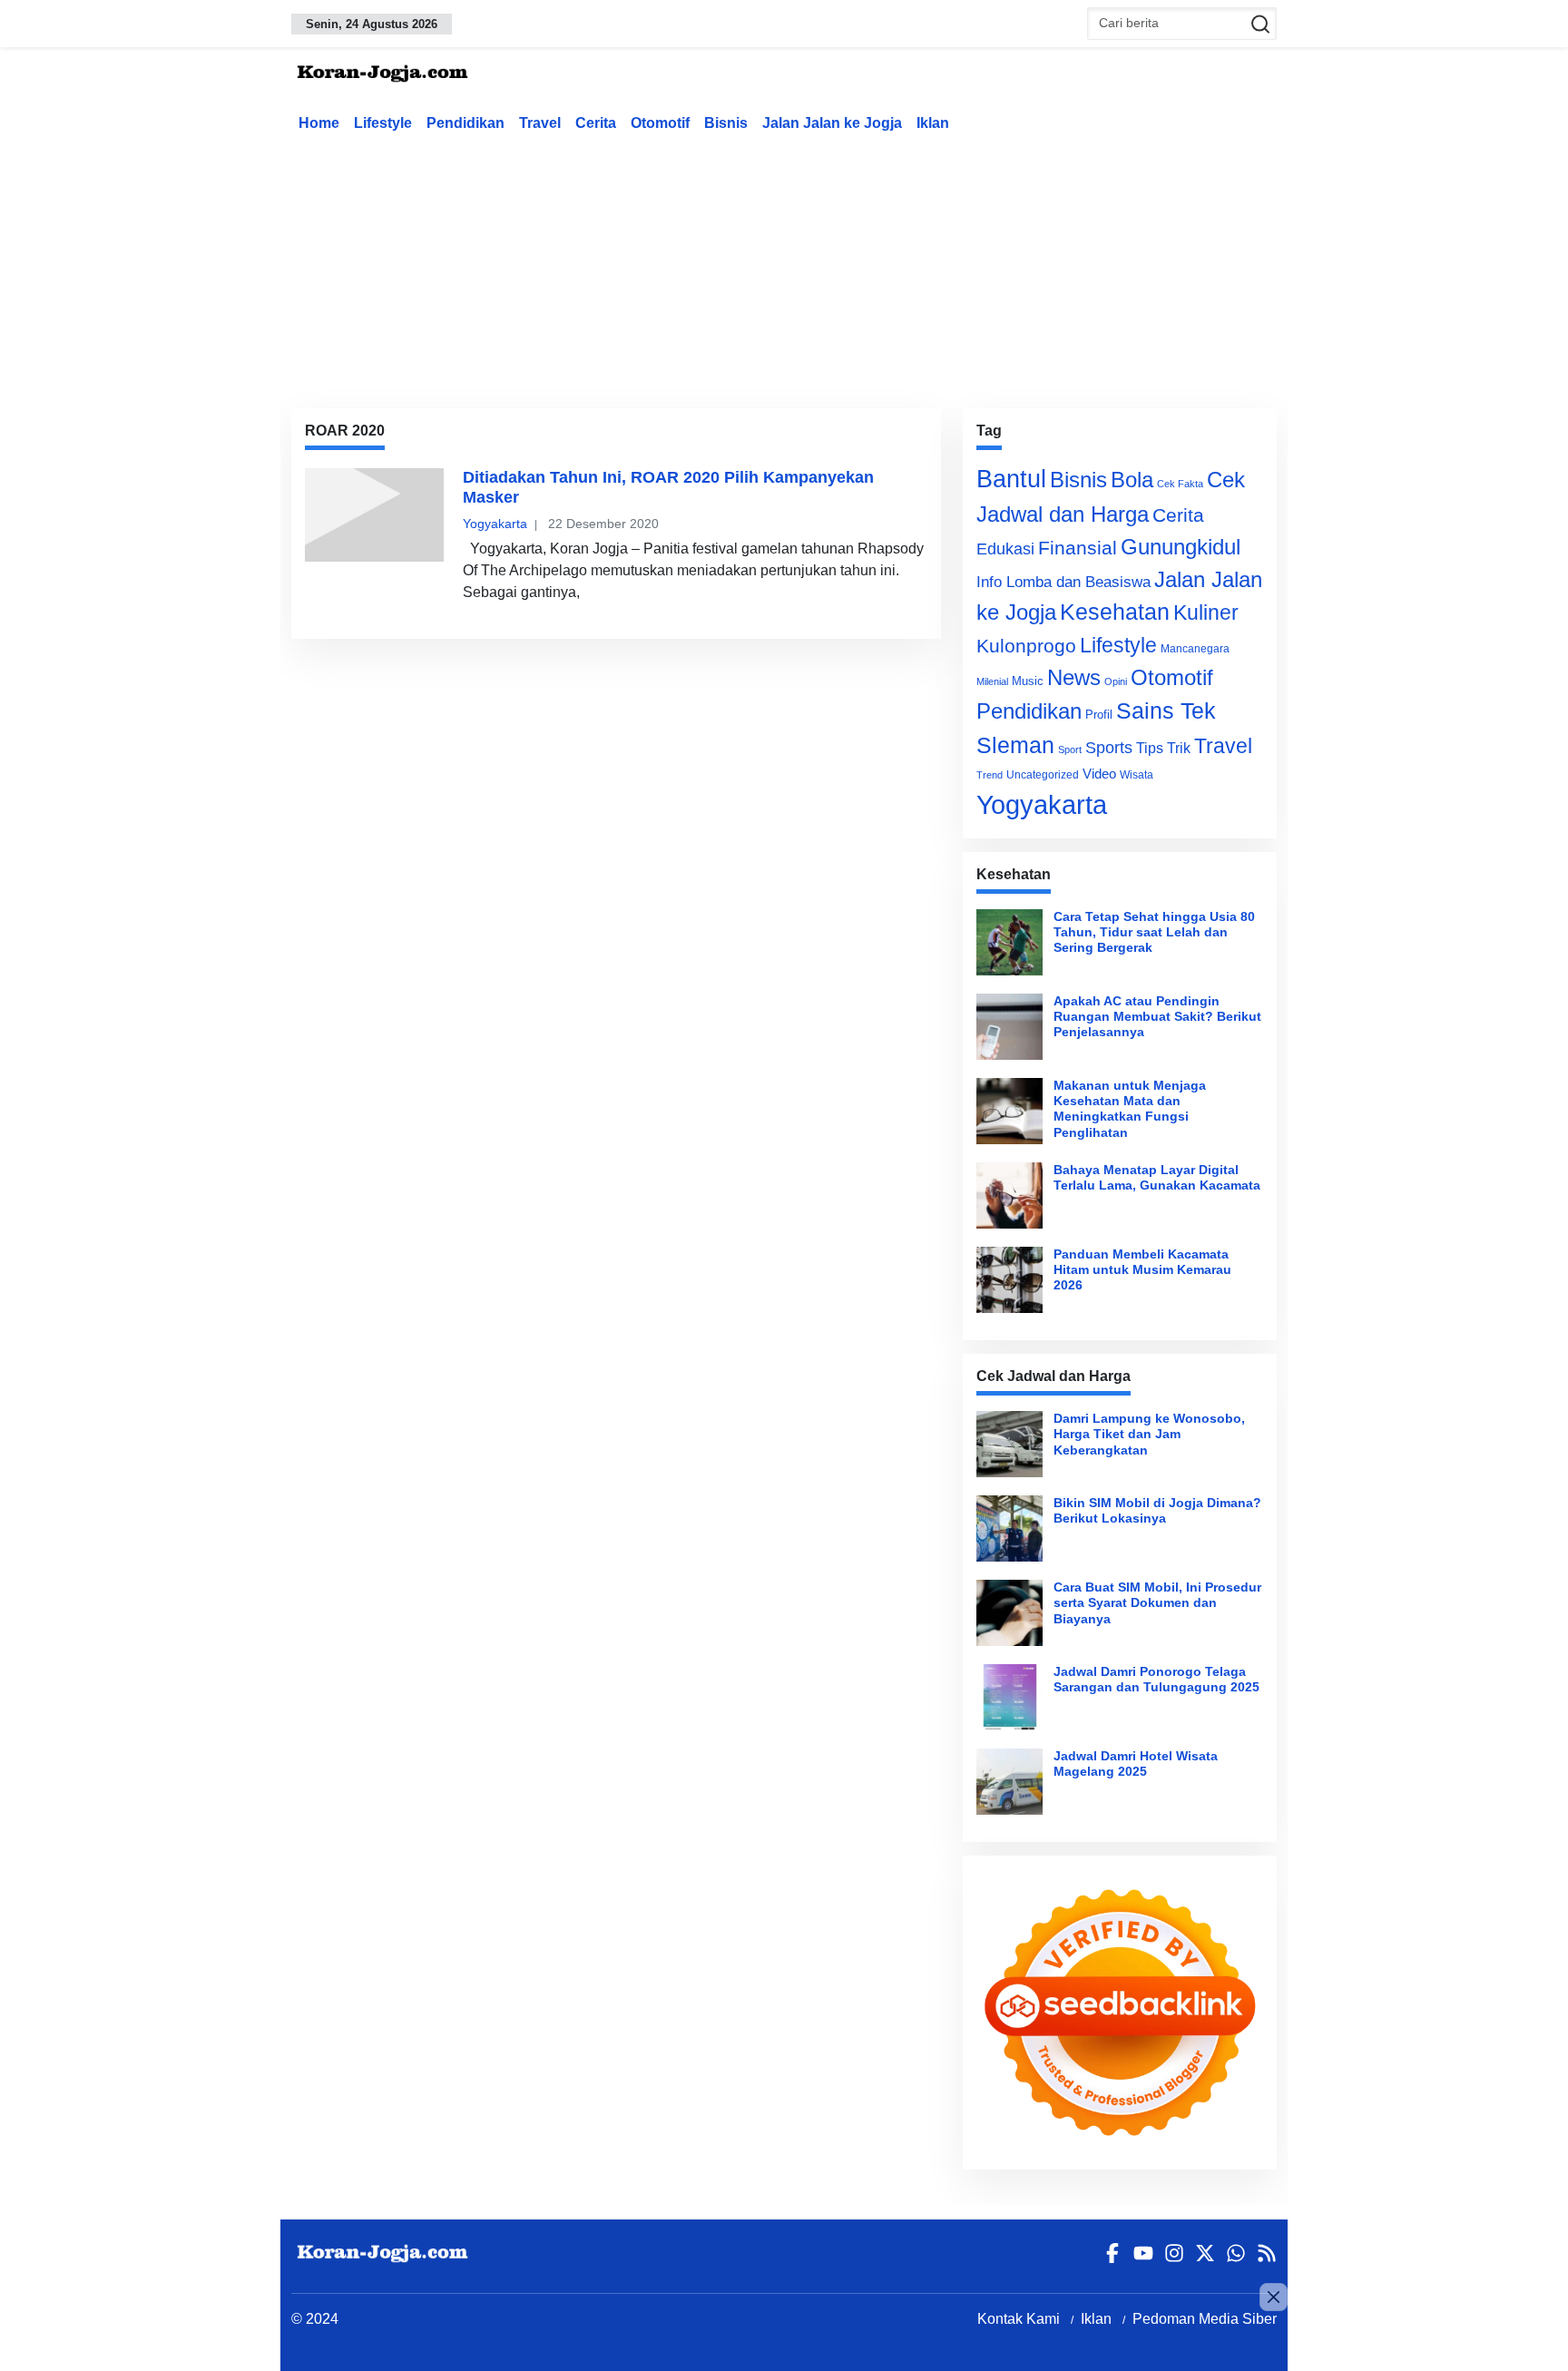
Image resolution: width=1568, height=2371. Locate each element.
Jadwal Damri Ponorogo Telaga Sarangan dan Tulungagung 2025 (1156, 1679)
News (1074, 677)
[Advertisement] (784, 267)
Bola (1132, 480)
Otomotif (660, 123)
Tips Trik (1163, 748)
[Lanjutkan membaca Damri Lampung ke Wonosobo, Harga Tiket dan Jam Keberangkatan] (1009, 1444)
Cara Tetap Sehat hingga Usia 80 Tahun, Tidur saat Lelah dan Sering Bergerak (1154, 932)
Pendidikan (465, 123)
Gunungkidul (1181, 547)
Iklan (933, 123)
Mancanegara (1195, 649)
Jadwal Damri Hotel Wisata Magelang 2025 (1136, 1764)
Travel (540, 123)
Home (319, 123)
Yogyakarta (495, 524)
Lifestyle (383, 123)
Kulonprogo (1026, 646)
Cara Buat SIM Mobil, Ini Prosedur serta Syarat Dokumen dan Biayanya (1157, 1603)
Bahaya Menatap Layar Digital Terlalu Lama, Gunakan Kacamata (1157, 1177)
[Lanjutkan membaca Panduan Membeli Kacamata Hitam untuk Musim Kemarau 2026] (1009, 1280)
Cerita (596, 123)
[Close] (1274, 2297)
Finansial (1078, 548)
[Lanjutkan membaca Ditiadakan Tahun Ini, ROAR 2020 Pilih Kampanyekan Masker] (375, 514)
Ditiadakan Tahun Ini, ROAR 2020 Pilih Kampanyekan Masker (668, 487)
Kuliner (1206, 612)
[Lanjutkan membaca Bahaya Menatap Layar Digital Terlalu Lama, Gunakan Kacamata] (1009, 1195)
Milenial (992, 681)
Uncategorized (1043, 775)
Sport (1070, 750)
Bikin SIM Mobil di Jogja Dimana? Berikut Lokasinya (1157, 1510)
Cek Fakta (1180, 484)
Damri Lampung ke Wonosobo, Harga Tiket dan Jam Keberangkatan (1149, 1434)
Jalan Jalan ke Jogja (832, 123)
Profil (1099, 715)
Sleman (1015, 745)
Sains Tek (1166, 710)
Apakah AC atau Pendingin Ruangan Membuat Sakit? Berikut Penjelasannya (1157, 1017)
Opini (1116, 681)
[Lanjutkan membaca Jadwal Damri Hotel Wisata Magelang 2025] (1009, 1782)
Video (1099, 774)
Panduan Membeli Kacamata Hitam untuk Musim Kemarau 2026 (1142, 1270)
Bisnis (726, 123)
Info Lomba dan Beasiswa (1063, 582)
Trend (990, 775)
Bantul (1011, 479)
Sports (1109, 747)
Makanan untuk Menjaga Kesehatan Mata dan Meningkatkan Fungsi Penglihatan (1130, 1109)
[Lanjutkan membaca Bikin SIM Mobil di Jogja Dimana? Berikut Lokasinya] (1009, 1528)
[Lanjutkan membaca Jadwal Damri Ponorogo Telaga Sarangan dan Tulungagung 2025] (1009, 1697)
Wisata (1137, 775)
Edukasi (1005, 549)
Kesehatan (1115, 612)
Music (1028, 681)
